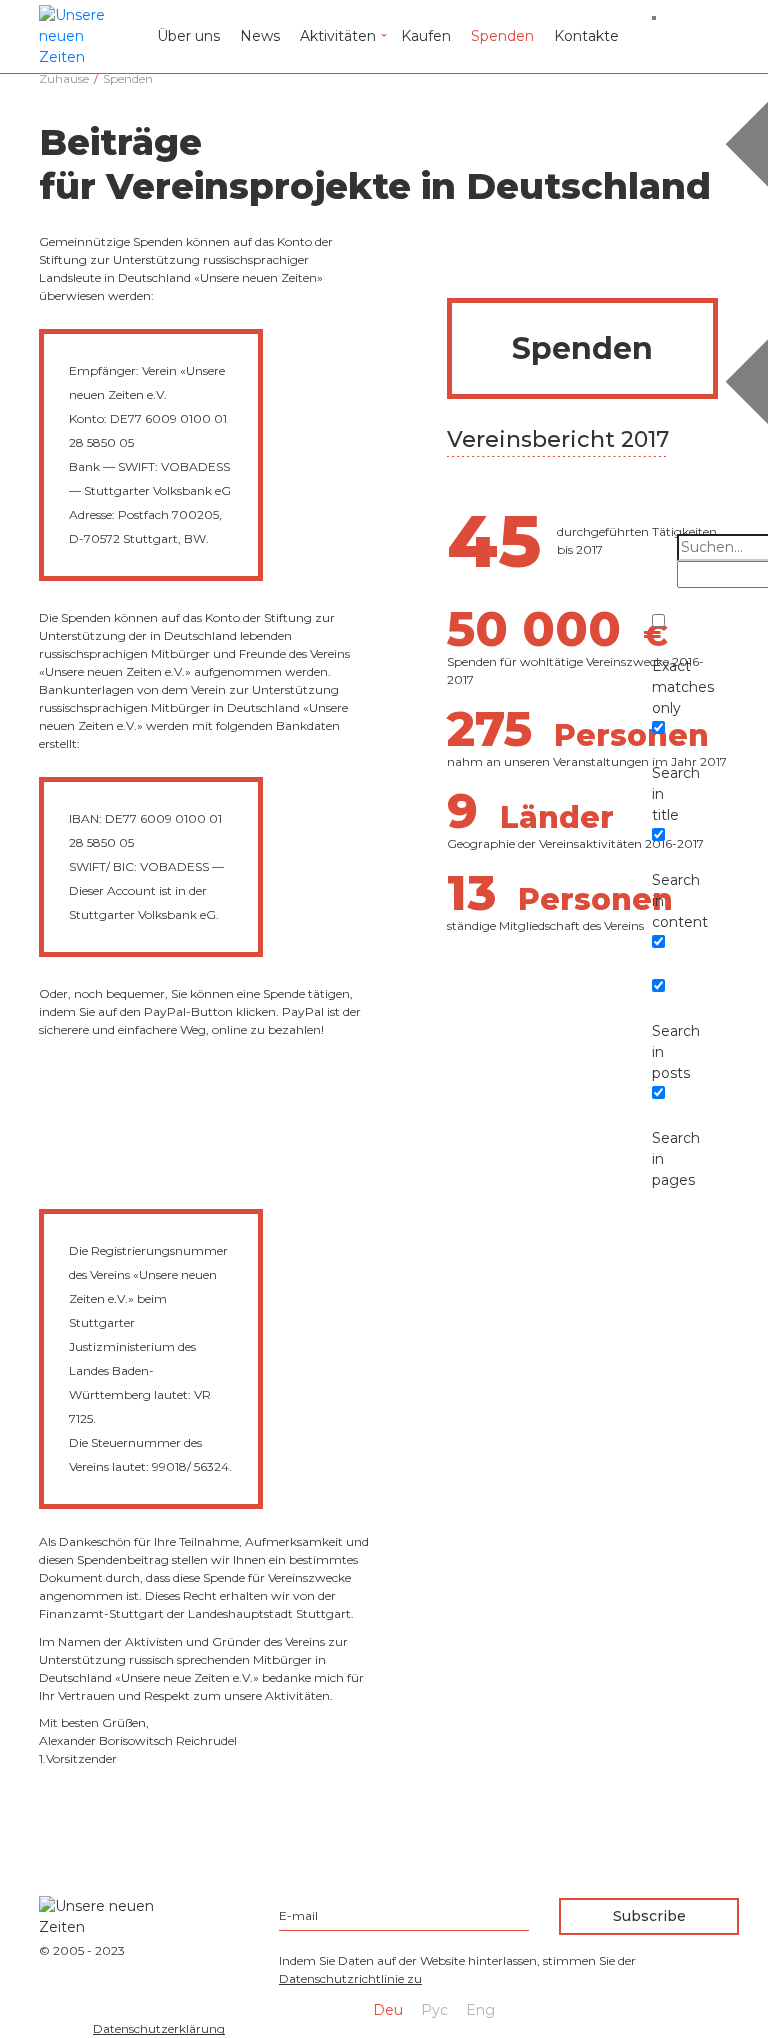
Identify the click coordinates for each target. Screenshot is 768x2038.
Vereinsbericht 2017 (558, 439)
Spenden (502, 36)
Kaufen (426, 36)
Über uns (188, 36)
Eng (480, 2010)
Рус (434, 2010)
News (260, 36)
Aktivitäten (338, 36)
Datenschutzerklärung (159, 2028)
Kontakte (586, 36)
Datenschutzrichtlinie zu (350, 1978)
